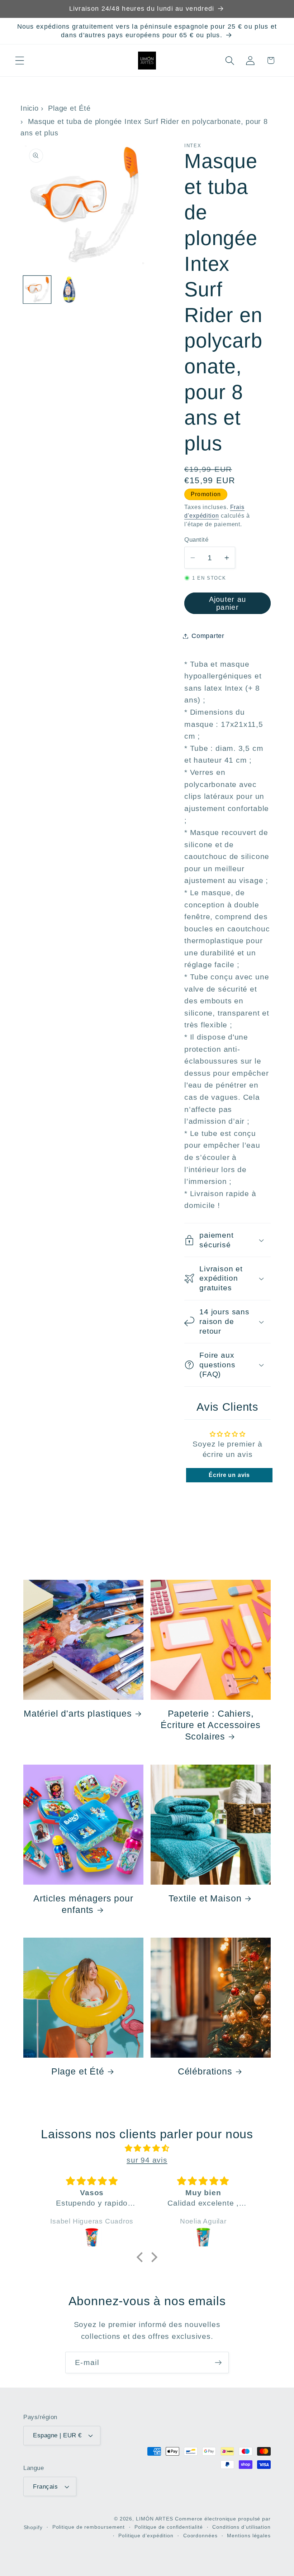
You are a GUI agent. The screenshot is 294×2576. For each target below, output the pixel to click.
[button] (20, 60)
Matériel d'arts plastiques (78, 1713)
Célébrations (205, 2071)
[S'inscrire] (218, 2363)
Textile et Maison (205, 1898)
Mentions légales (249, 2536)
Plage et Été (69, 108)
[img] (147, 2148)
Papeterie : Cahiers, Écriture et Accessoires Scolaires (210, 1725)
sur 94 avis (147, 2160)
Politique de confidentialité (169, 2527)
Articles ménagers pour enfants (83, 1904)
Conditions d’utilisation (241, 2527)
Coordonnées (200, 2536)
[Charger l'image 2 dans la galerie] (69, 290)
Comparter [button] (208, 636)
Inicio (30, 108)
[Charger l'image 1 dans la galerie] (37, 290)
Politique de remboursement (89, 2527)
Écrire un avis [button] (229, 1475)
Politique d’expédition (146, 2536)
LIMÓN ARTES (155, 2519)
